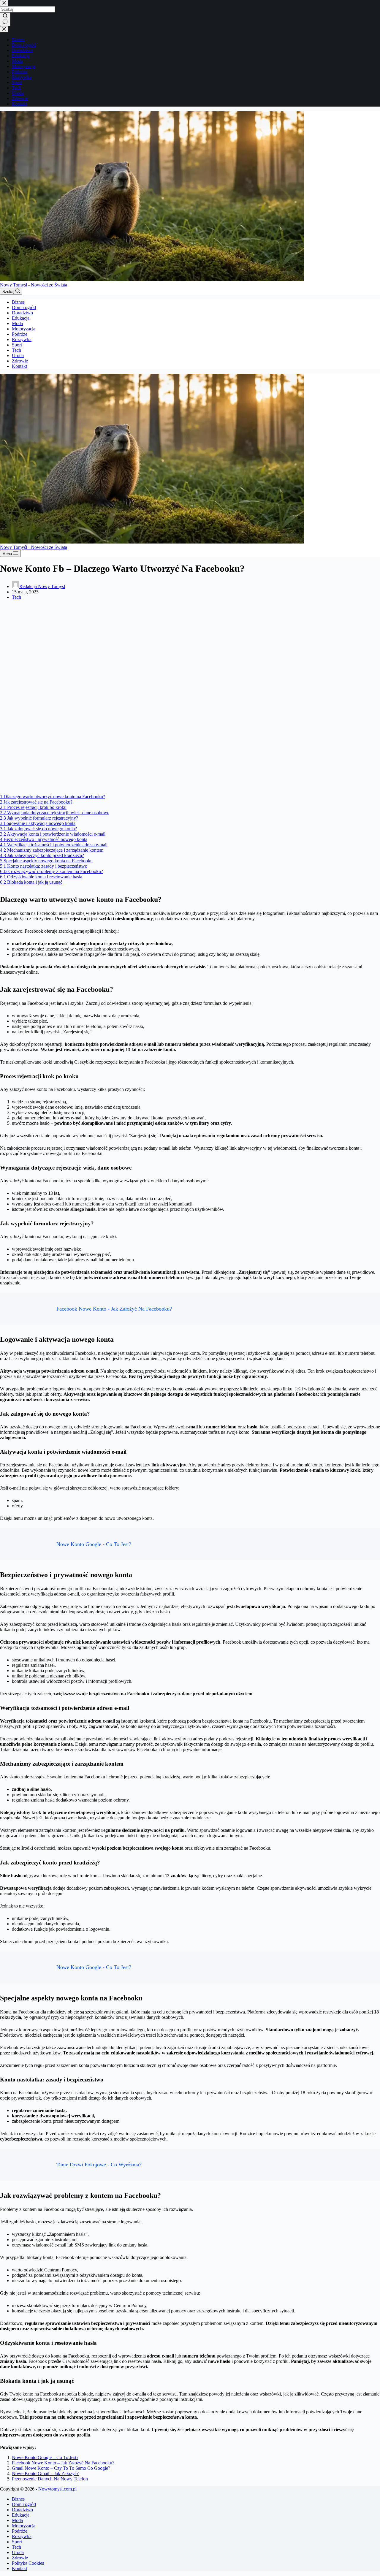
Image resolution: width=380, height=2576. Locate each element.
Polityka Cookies (28, 2563)
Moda (17, 323)
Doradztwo (22, 313)
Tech (16, 350)
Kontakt (19, 366)
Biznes (18, 302)
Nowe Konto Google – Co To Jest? (45, 2457)
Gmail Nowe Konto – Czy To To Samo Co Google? (61, 2468)
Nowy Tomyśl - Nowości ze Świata (34, 285)
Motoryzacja (24, 329)
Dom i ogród (24, 307)
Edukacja (21, 318)
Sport (17, 345)
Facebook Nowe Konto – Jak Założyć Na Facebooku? (63, 2463)
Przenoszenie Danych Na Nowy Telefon (50, 2479)
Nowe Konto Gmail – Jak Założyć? (45, 2473)
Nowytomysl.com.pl (57, 2489)
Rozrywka (22, 339)
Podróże (20, 334)
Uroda (18, 355)
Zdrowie (20, 361)
